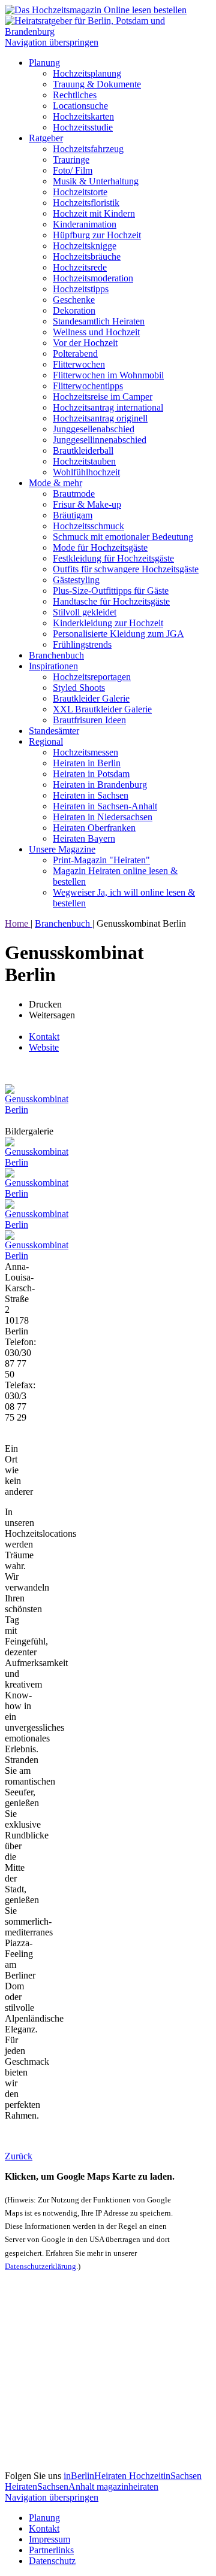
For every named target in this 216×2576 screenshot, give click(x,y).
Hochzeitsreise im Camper (103, 397)
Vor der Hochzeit (85, 343)
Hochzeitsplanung (87, 73)
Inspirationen (53, 666)
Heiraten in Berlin (87, 763)
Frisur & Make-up (87, 504)
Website (44, 1047)
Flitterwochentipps (88, 386)
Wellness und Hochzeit (96, 332)
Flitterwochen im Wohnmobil (108, 375)
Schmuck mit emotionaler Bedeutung (123, 537)
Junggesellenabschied (94, 429)
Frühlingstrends (82, 644)
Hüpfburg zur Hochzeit (97, 235)
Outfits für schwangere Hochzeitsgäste (126, 569)
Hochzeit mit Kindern (94, 213)
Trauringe (71, 160)
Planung (44, 63)
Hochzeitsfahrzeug (88, 149)
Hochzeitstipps (81, 289)
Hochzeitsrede (80, 267)
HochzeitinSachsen (165, 2476)
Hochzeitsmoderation (93, 278)
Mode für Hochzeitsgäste (100, 547)
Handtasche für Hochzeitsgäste (111, 601)
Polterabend (75, 354)
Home (18, 923)
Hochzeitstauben (84, 461)
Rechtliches (75, 95)
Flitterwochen (79, 364)
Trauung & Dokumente (97, 84)
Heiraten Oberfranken (94, 828)
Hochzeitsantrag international (108, 407)
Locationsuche (80, 106)
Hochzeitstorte (80, 192)
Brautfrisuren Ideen (89, 720)
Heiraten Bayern (84, 838)
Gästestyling (76, 580)
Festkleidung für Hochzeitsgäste (113, 558)
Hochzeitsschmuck (88, 526)
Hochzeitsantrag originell (100, 418)
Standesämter (54, 731)
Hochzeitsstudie (83, 127)
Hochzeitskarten (83, 116)
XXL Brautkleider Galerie (102, 709)
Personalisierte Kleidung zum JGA (118, 634)
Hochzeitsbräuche (87, 257)
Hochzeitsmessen (85, 752)
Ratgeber (46, 138)
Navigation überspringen (52, 42)
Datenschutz (52, 2561)
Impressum (49, 2539)
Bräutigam (73, 515)
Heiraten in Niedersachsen (103, 817)
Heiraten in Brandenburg (100, 785)
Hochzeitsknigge (85, 246)
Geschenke (74, 300)
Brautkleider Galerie (91, 698)
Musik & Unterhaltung (96, 181)
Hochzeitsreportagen (92, 677)
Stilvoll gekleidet (85, 612)
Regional (46, 741)
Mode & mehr (55, 483)
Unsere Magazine (62, 849)
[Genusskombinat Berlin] (37, 1110)
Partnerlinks (51, 2550)
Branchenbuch (56, 655)
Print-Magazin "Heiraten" (101, 860)
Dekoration (74, 310)
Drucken (45, 1004)
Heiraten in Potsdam (91, 774)
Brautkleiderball (83, 450)
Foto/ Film (73, 170)
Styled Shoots (79, 688)
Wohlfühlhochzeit (86, 472)
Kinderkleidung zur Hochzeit (108, 623)
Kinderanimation (85, 224)
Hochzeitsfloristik (86, 203)
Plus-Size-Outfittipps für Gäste (111, 591)
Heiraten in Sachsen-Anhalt (105, 806)
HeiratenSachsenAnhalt (51, 2487)
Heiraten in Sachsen (91, 795)
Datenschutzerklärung (40, 2266)
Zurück (19, 2156)
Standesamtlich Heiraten (99, 321)
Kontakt (44, 1037)
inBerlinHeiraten (96, 2476)
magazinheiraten (127, 2487)
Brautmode (74, 494)
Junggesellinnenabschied (100, 440)
